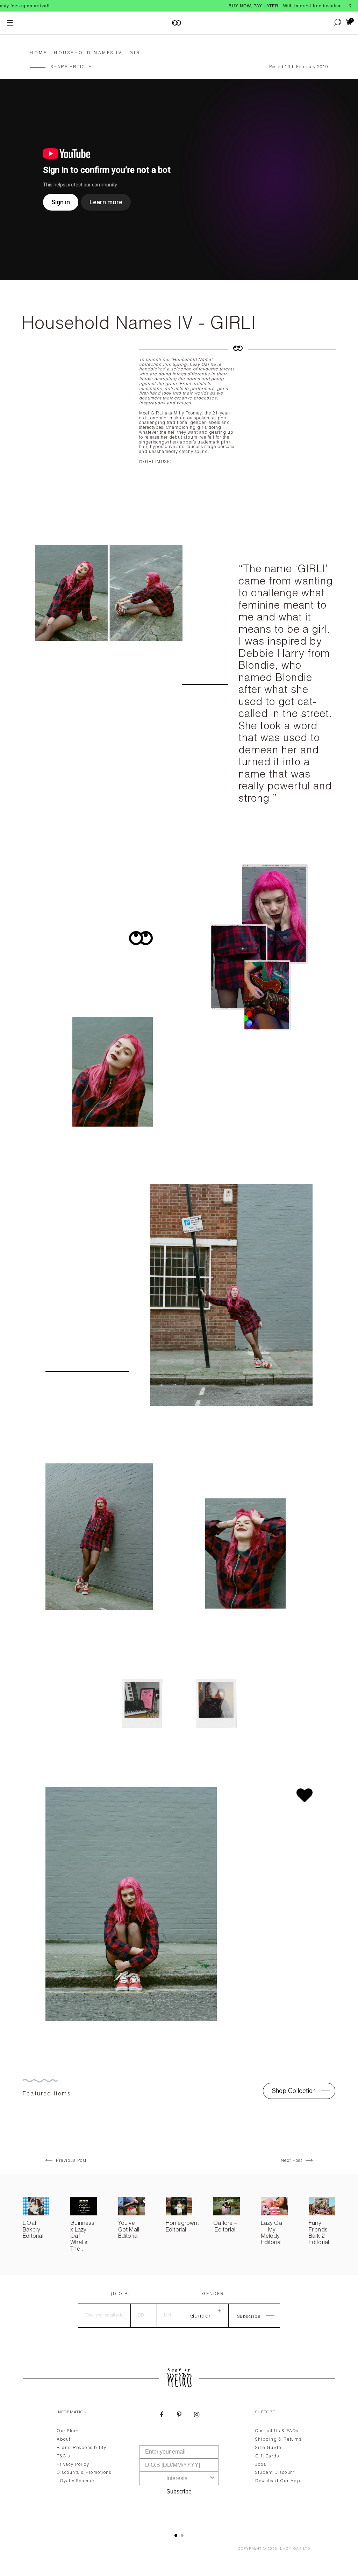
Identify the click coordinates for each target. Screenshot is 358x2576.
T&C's (63, 2456)
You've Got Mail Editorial (129, 2230)
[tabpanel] (179, 2463)
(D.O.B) (121, 2294)
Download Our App (278, 2481)
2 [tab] (182, 2535)
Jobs (261, 2465)
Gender (213, 2294)
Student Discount (275, 2473)
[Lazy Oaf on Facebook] (162, 2415)
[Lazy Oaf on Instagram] (196, 2415)
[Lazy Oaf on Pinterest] (179, 2415)
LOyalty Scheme (75, 2481)
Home (38, 53)
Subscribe (179, 2492)
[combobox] (177, 2478)
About (64, 2440)
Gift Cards (267, 2456)
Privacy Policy (73, 2465)
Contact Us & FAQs (277, 2431)
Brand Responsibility (81, 2448)
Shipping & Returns (278, 2440)
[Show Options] (212, 2478)
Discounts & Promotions (84, 2473)
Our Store (68, 2431)
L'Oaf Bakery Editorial (33, 2230)
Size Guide (268, 2448)
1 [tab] (176, 2535)
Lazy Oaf (291, 2549)
